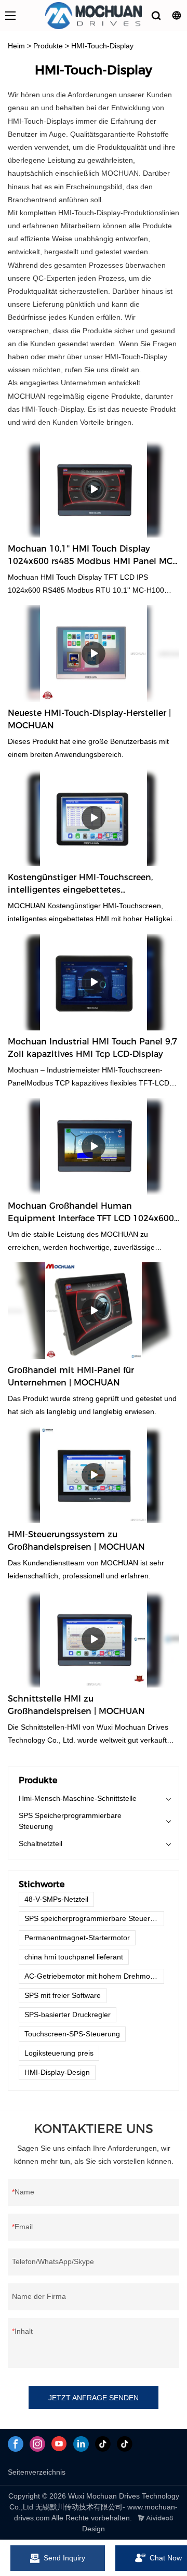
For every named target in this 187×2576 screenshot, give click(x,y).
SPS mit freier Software (63, 1995)
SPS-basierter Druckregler (68, 2015)
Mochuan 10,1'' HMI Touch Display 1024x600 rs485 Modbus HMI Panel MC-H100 (92, 556)
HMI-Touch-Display (102, 46)
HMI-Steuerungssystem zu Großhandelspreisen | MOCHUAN (76, 1541)
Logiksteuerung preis (59, 2053)
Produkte (48, 46)
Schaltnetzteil (41, 1843)
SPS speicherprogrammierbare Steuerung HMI (94, 1918)
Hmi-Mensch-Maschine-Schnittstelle (78, 1798)
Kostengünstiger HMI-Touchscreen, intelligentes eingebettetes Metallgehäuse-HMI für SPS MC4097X (85, 884)
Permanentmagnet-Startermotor (77, 1938)
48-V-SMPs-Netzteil (56, 1899)
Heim (16, 46)
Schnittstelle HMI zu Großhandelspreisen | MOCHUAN (76, 1705)
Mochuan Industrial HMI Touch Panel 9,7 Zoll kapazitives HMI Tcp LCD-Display (92, 1048)
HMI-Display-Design (57, 2072)
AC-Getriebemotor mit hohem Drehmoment (94, 1976)
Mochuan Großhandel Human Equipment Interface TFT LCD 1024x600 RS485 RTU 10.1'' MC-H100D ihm (91, 1213)
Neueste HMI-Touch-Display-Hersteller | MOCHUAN (89, 719)
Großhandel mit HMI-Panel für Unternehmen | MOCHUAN (71, 1376)
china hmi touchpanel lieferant (74, 1957)
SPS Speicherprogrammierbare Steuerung (70, 1821)
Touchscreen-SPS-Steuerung (72, 2034)
